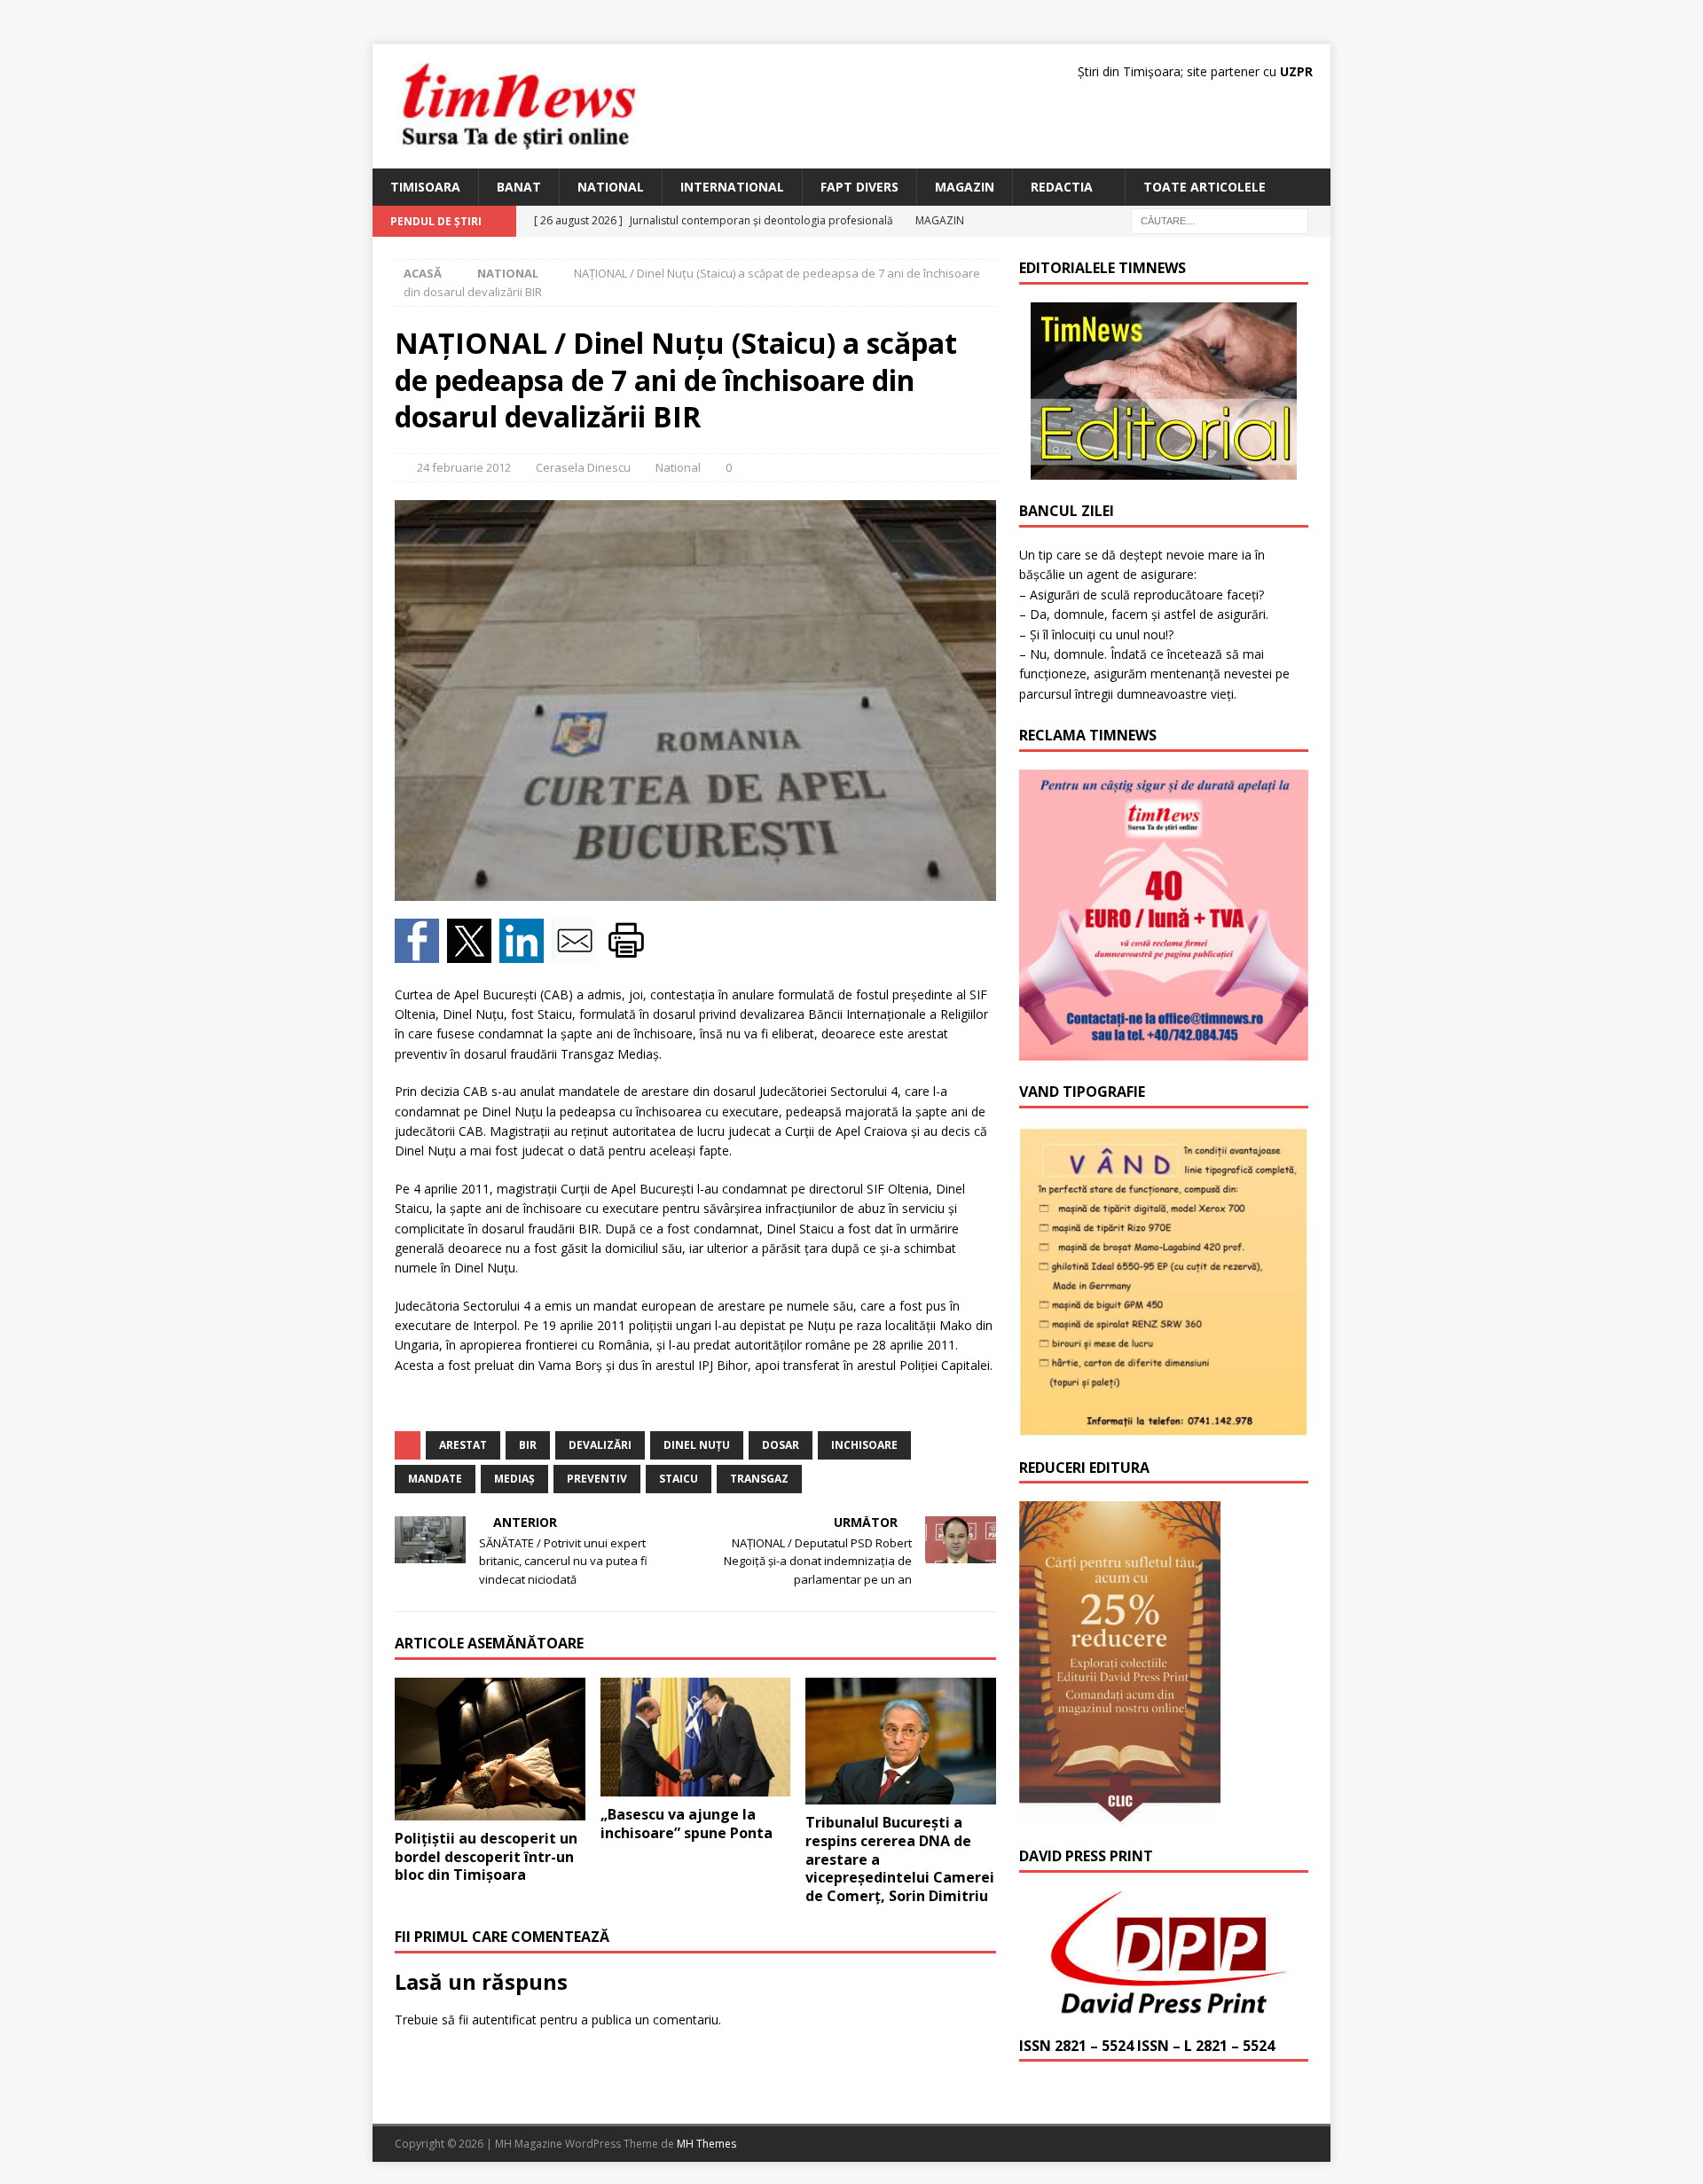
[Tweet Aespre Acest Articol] (473, 952)
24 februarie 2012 (464, 467)
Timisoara (425, 187)
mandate (435, 1479)
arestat (463, 1445)
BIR (528, 1445)
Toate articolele (1205, 187)
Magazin (965, 187)
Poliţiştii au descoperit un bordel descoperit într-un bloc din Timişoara (486, 1857)
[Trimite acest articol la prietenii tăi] (578, 952)
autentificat (504, 2020)
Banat (519, 187)
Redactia (1062, 187)
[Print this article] (628, 952)
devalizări (600, 1445)
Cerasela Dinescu (583, 467)
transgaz (759, 1479)
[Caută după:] (1220, 220)
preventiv (597, 1479)
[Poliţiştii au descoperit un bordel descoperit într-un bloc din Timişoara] (490, 1749)
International (732, 187)
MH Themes (706, 2144)
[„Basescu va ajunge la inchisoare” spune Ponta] (696, 1737)
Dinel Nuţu (697, 1445)
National (611, 187)
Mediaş (514, 1479)
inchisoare (864, 1445)
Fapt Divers (859, 187)
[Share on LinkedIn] (526, 952)
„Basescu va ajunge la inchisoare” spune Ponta (687, 1824)
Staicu (679, 1479)
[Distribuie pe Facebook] (421, 952)
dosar (781, 1445)
